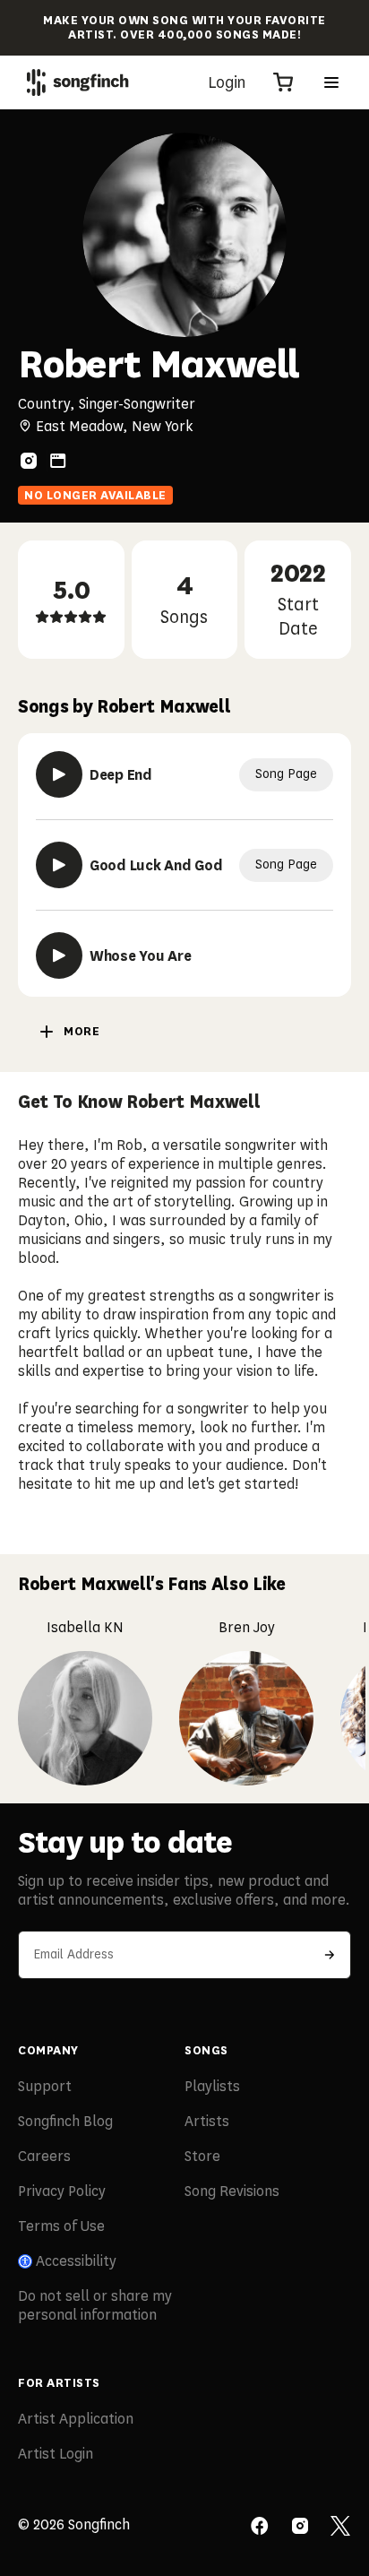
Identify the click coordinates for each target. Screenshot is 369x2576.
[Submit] (330, 1955)
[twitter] (340, 2528)
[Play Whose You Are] (59, 955)
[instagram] (29, 461)
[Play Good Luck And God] (59, 865)
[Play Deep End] (59, 774)
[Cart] (283, 82)
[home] (78, 82)
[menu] (331, 82)
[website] (58, 461)
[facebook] (260, 2528)
